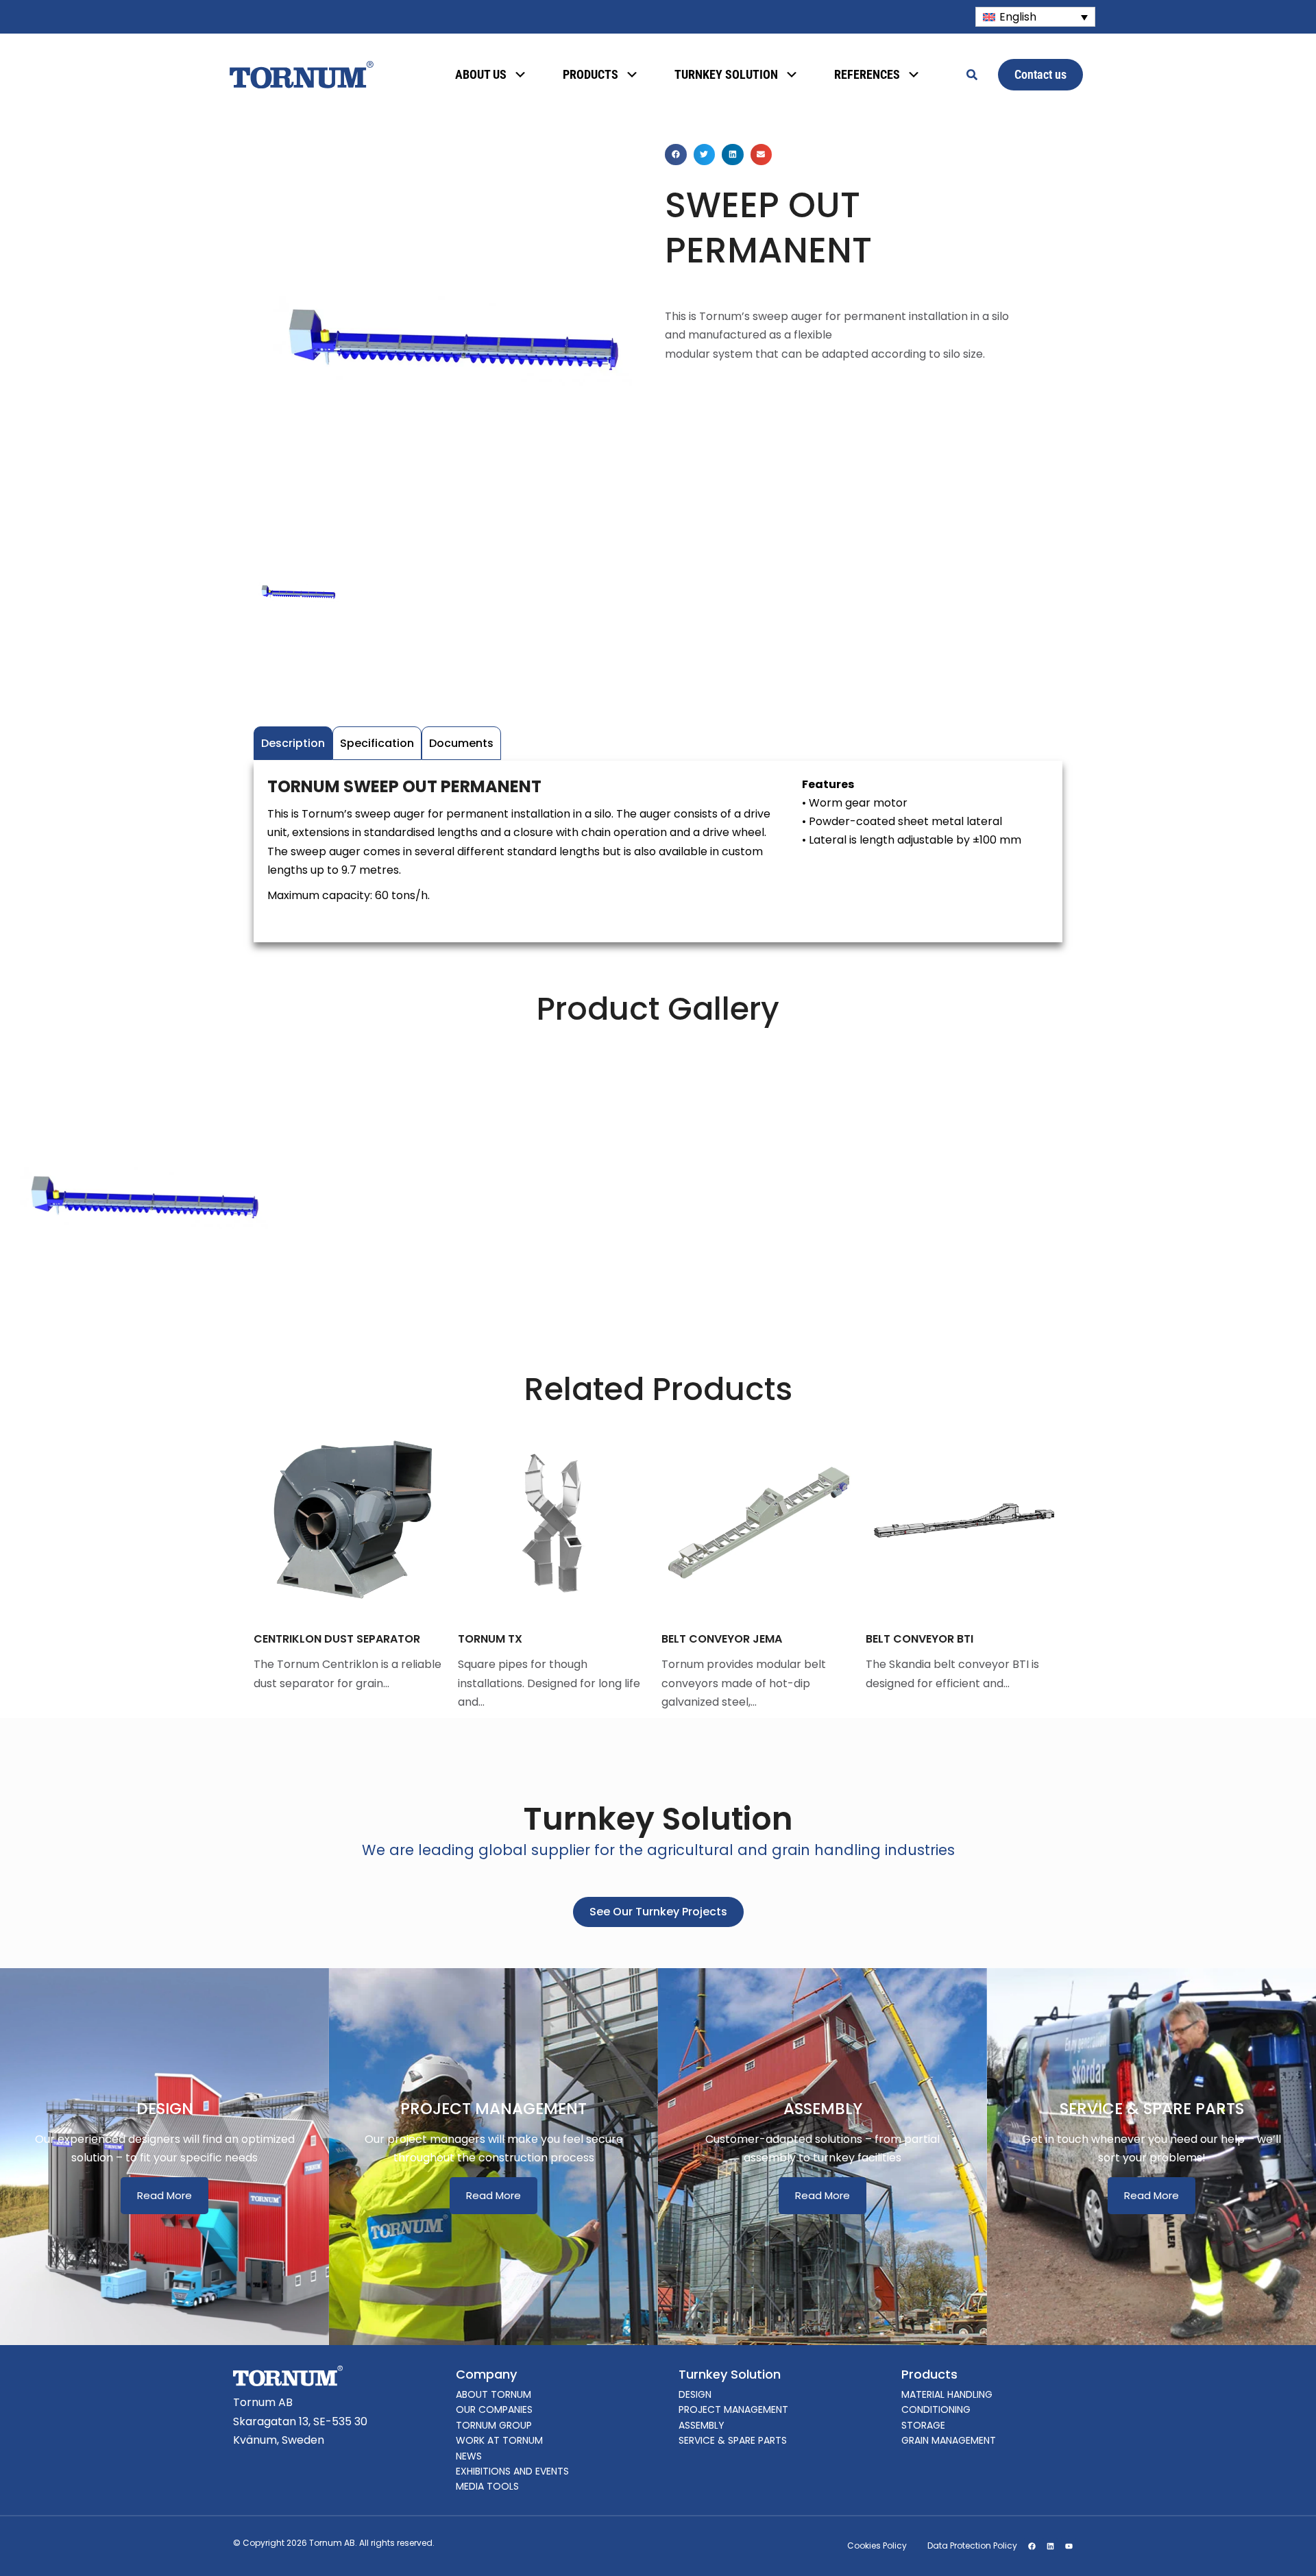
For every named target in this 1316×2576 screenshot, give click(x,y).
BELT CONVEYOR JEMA (519, 1639)
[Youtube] (1069, 2546)
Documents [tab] (461, 743)
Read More (164, 2195)
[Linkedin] (1050, 2546)
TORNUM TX (287, 1639)
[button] (676, 155)
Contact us (1040, 74)
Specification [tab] (377, 743)
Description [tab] (293, 743)
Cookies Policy (877, 2546)
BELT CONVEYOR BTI (717, 1639)
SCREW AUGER (905, 1639)
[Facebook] (1032, 2546)
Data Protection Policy (972, 2546)
